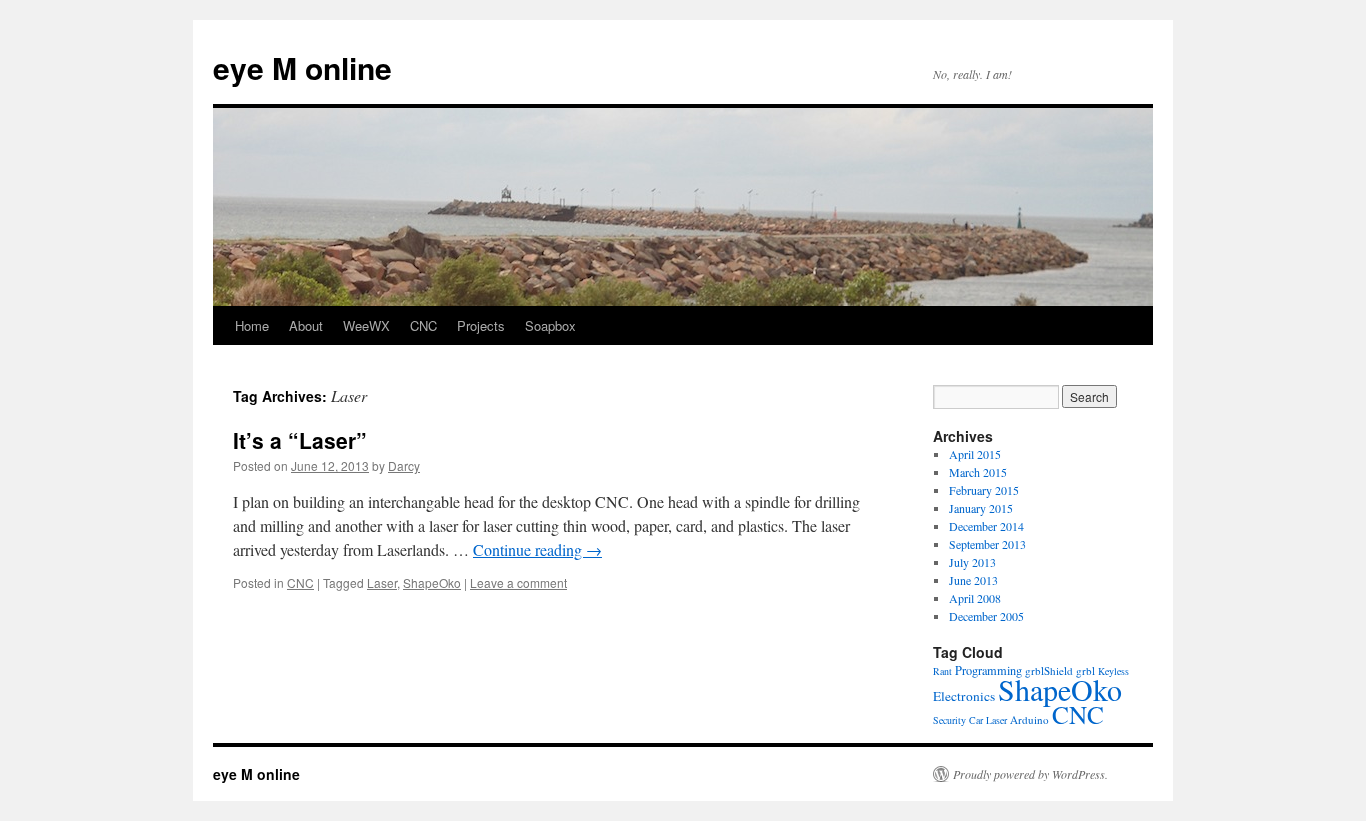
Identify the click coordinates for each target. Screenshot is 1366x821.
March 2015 (978, 472)
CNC (423, 325)
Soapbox (550, 325)
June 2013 (973, 580)
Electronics (964, 696)
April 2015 (975, 454)
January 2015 (981, 508)
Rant (942, 671)
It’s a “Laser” (300, 440)
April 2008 (975, 598)
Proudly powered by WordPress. (1030, 774)
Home (252, 325)
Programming (988, 670)
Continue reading (537, 549)
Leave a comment (518, 582)
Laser (382, 582)
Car (976, 720)
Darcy (404, 465)
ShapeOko (432, 582)
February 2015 (984, 490)
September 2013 (987, 544)
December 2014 (986, 526)
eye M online (302, 67)
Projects (481, 325)
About (306, 325)
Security (949, 720)
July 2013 (972, 562)
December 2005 (986, 616)
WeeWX (366, 325)
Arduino (1029, 719)
